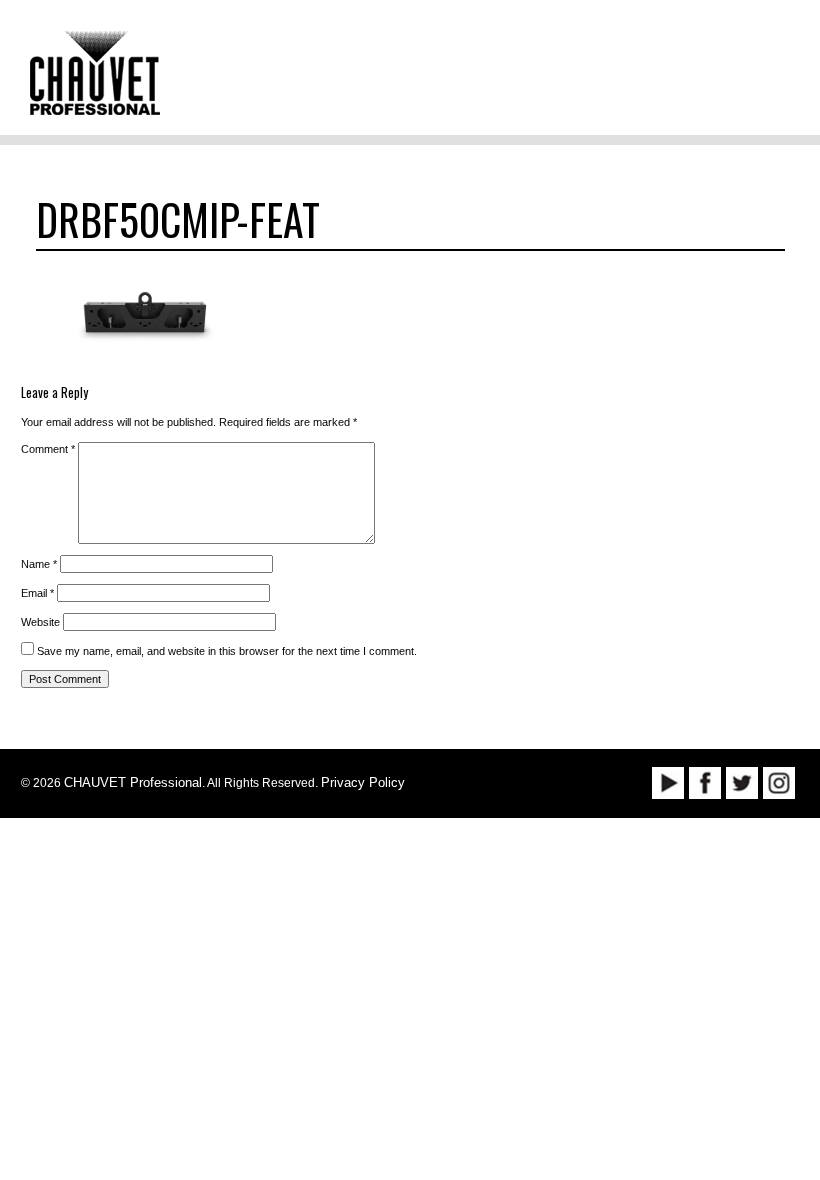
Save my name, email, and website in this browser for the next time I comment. (227, 651)
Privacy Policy (363, 782)
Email (37, 593)
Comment (48, 449)
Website (40, 622)
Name (39, 564)
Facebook (705, 783)
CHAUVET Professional (133, 782)
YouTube (668, 783)
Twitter (742, 783)
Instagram (779, 783)
